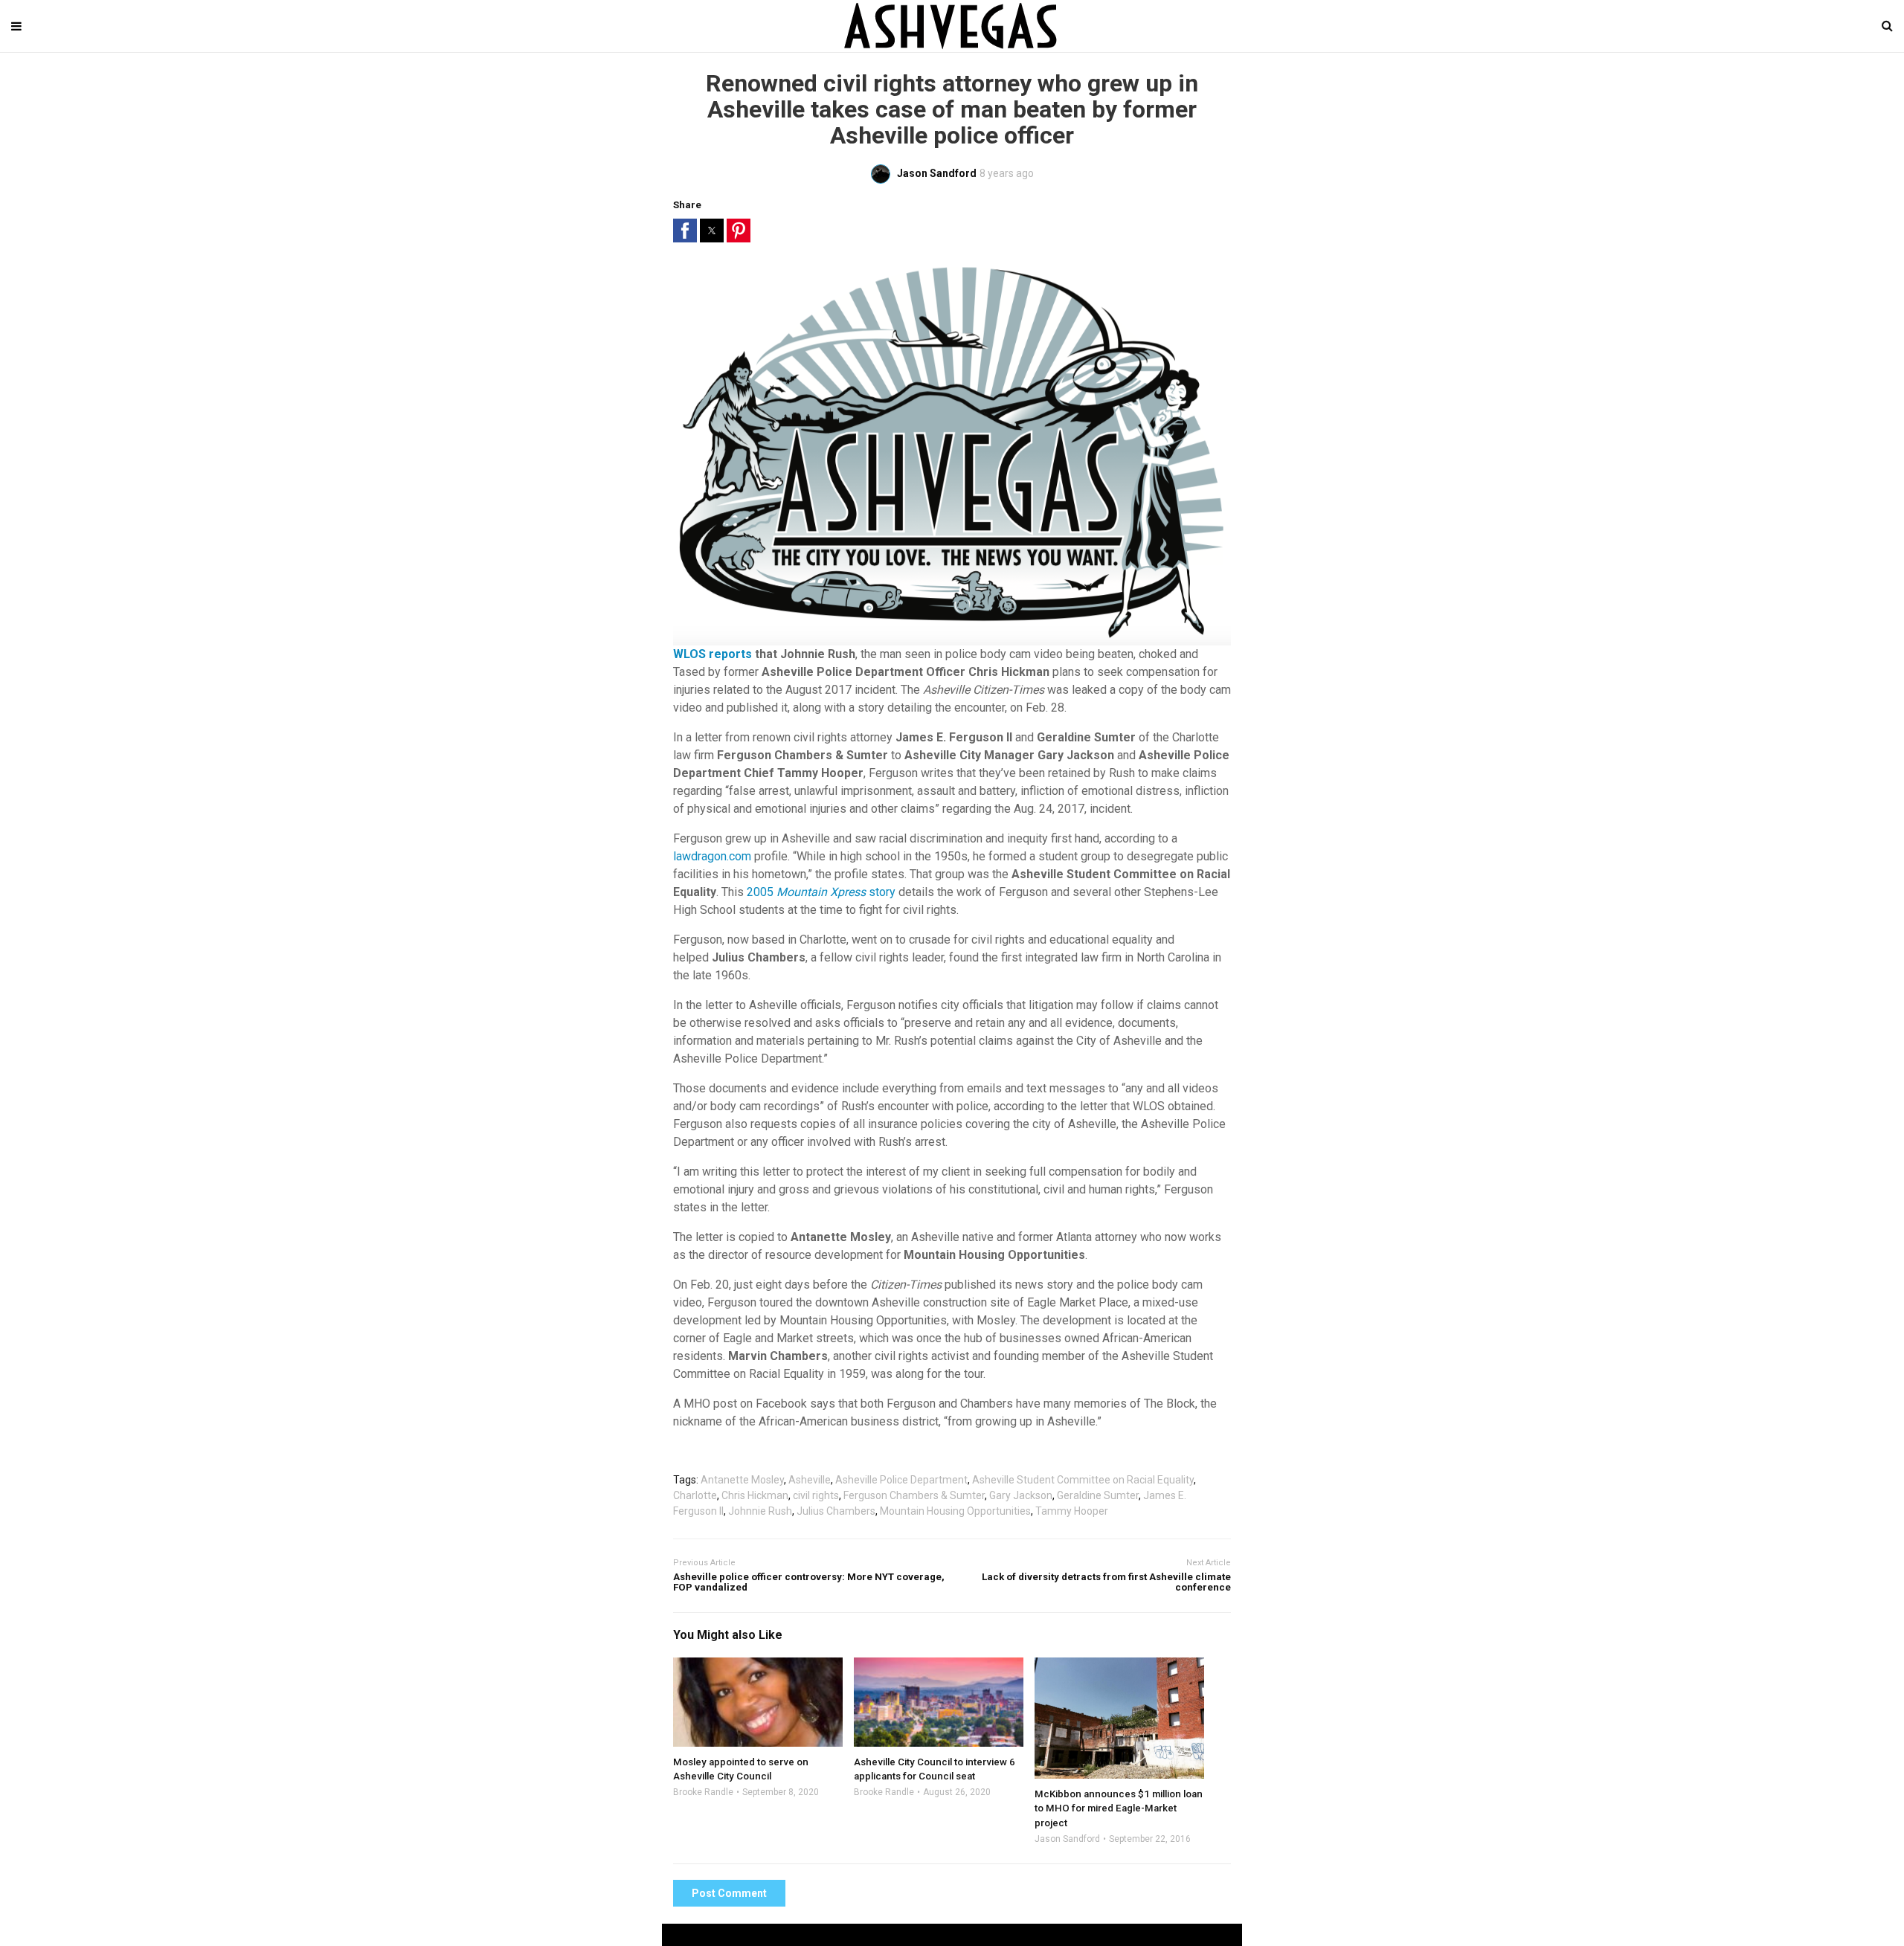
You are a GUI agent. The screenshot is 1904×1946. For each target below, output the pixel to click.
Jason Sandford (1067, 1839)
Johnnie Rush (760, 1511)
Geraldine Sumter (1098, 1495)
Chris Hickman (755, 1495)
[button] (685, 231)
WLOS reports (713, 654)
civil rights (816, 1495)
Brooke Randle (703, 1792)
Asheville (810, 1480)
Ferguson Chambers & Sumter (914, 1495)
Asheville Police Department (901, 1480)
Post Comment (729, 1893)
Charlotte (695, 1495)
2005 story (821, 892)
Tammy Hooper (1072, 1511)
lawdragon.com (712, 856)
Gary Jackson (1021, 1495)
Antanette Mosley (742, 1480)
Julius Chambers (836, 1511)
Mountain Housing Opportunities (955, 1511)
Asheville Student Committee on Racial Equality (1083, 1480)
